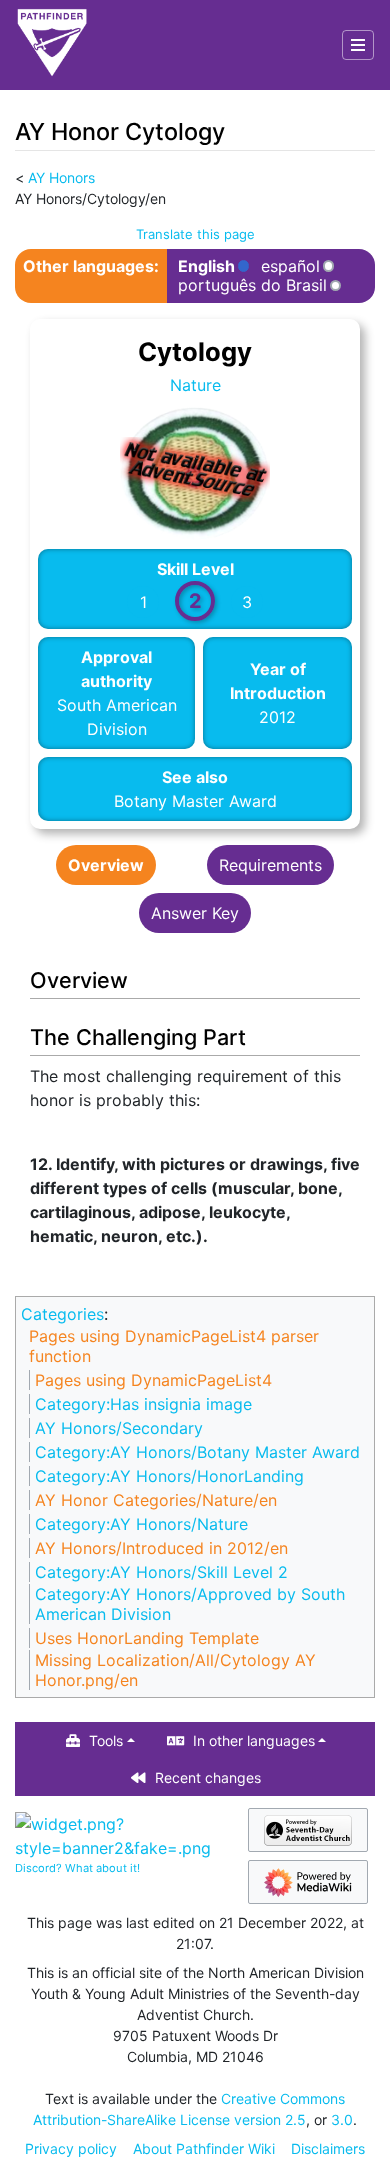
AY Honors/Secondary (119, 1428)
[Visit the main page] (52, 45)
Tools (106, 1740)
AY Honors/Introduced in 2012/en (161, 1548)
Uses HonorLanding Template (147, 1638)
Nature (195, 385)
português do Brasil (252, 285)
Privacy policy (71, 2148)
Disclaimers (328, 2148)
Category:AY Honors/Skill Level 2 (161, 1572)
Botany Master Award (195, 801)
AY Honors (61, 177)
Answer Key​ (195, 913)
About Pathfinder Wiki (204, 2148)
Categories (62, 1314)
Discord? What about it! (77, 1868)
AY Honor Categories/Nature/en (156, 1500)
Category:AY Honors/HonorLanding (169, 1476)
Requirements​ (270, 865)
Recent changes (208, 1777)
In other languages (254, 1740)
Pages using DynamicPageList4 (153, 1380)
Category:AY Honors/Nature (141, 1524)
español (290, 266)
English (206, 266)
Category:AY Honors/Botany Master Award (197, 1452)
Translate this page (195, 234)
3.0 (342, 2119)
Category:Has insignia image (143, 1404)
